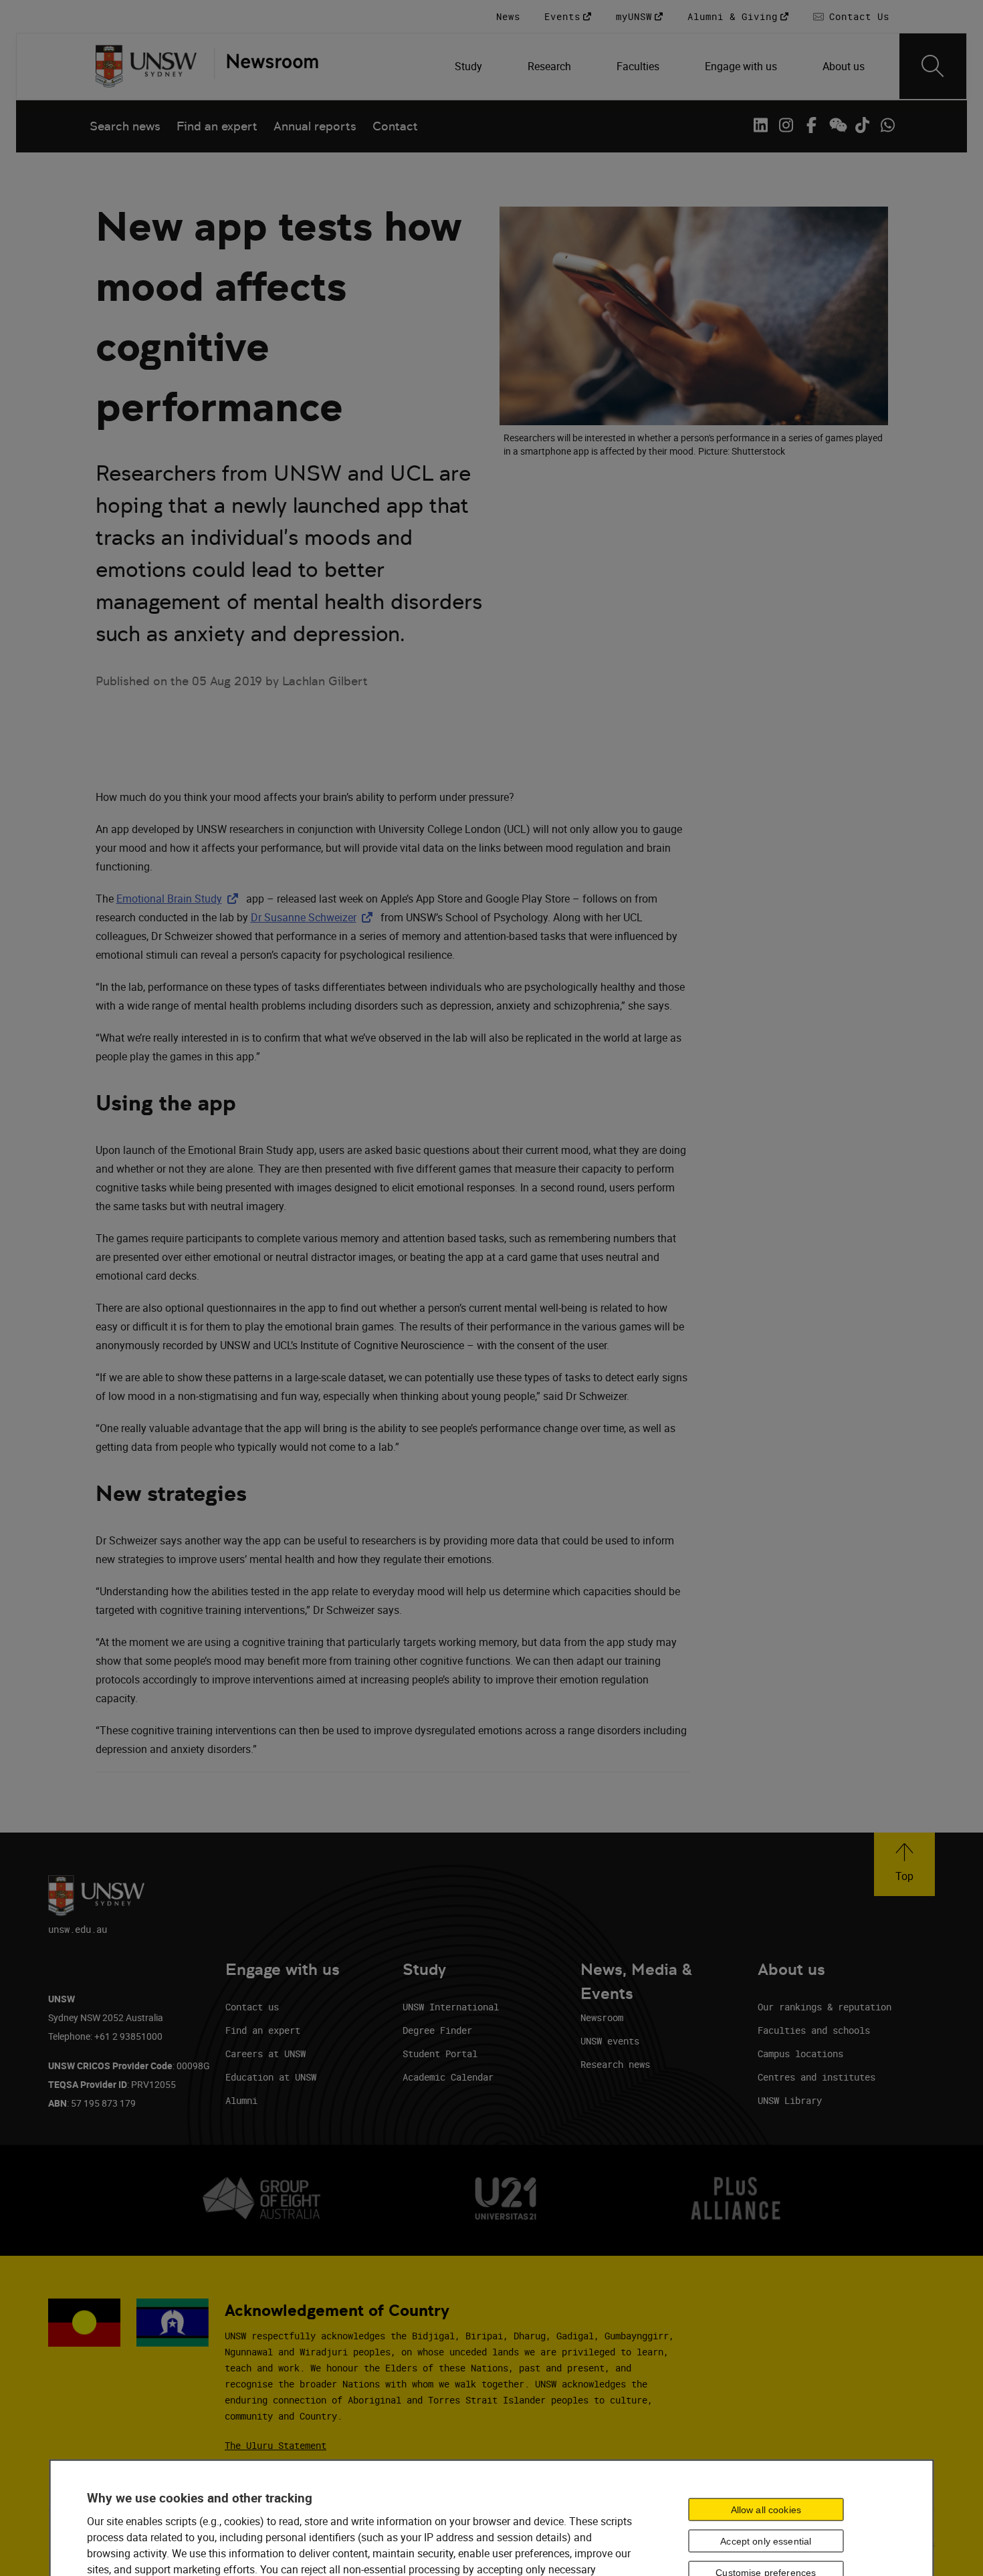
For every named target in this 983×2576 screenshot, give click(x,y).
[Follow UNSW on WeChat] (837, 125)
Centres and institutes (816, 2077)
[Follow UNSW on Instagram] (786, 125)
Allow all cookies (766, 2510)
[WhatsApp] (887, 125)
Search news (125, 126)
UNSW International (451, 2007)
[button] (904, 1864)
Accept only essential (766, 2541)
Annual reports (315, 126)
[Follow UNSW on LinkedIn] (760, 125)
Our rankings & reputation (825, 2007)
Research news (615, 2064)
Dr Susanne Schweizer (314, 917)
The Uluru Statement (276, 2445)
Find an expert (217, 126)
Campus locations (800, 2054)
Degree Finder (437, 2030)
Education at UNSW (271, 2077)
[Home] (146, 66)
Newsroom (602, 2017)
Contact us (252, 2007)
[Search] (933, 66)
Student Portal (440, 2054)
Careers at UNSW (265, 2054)
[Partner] (266, 66)
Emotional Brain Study (180, 899)
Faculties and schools (814, 2030)
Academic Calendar (448, 2077)
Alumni (241, 2100)
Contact (395, 126)
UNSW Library (790, 2100)
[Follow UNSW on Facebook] (811, 125)
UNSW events (610, 2041)
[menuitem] (470, 66)
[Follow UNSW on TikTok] (862, 125)
